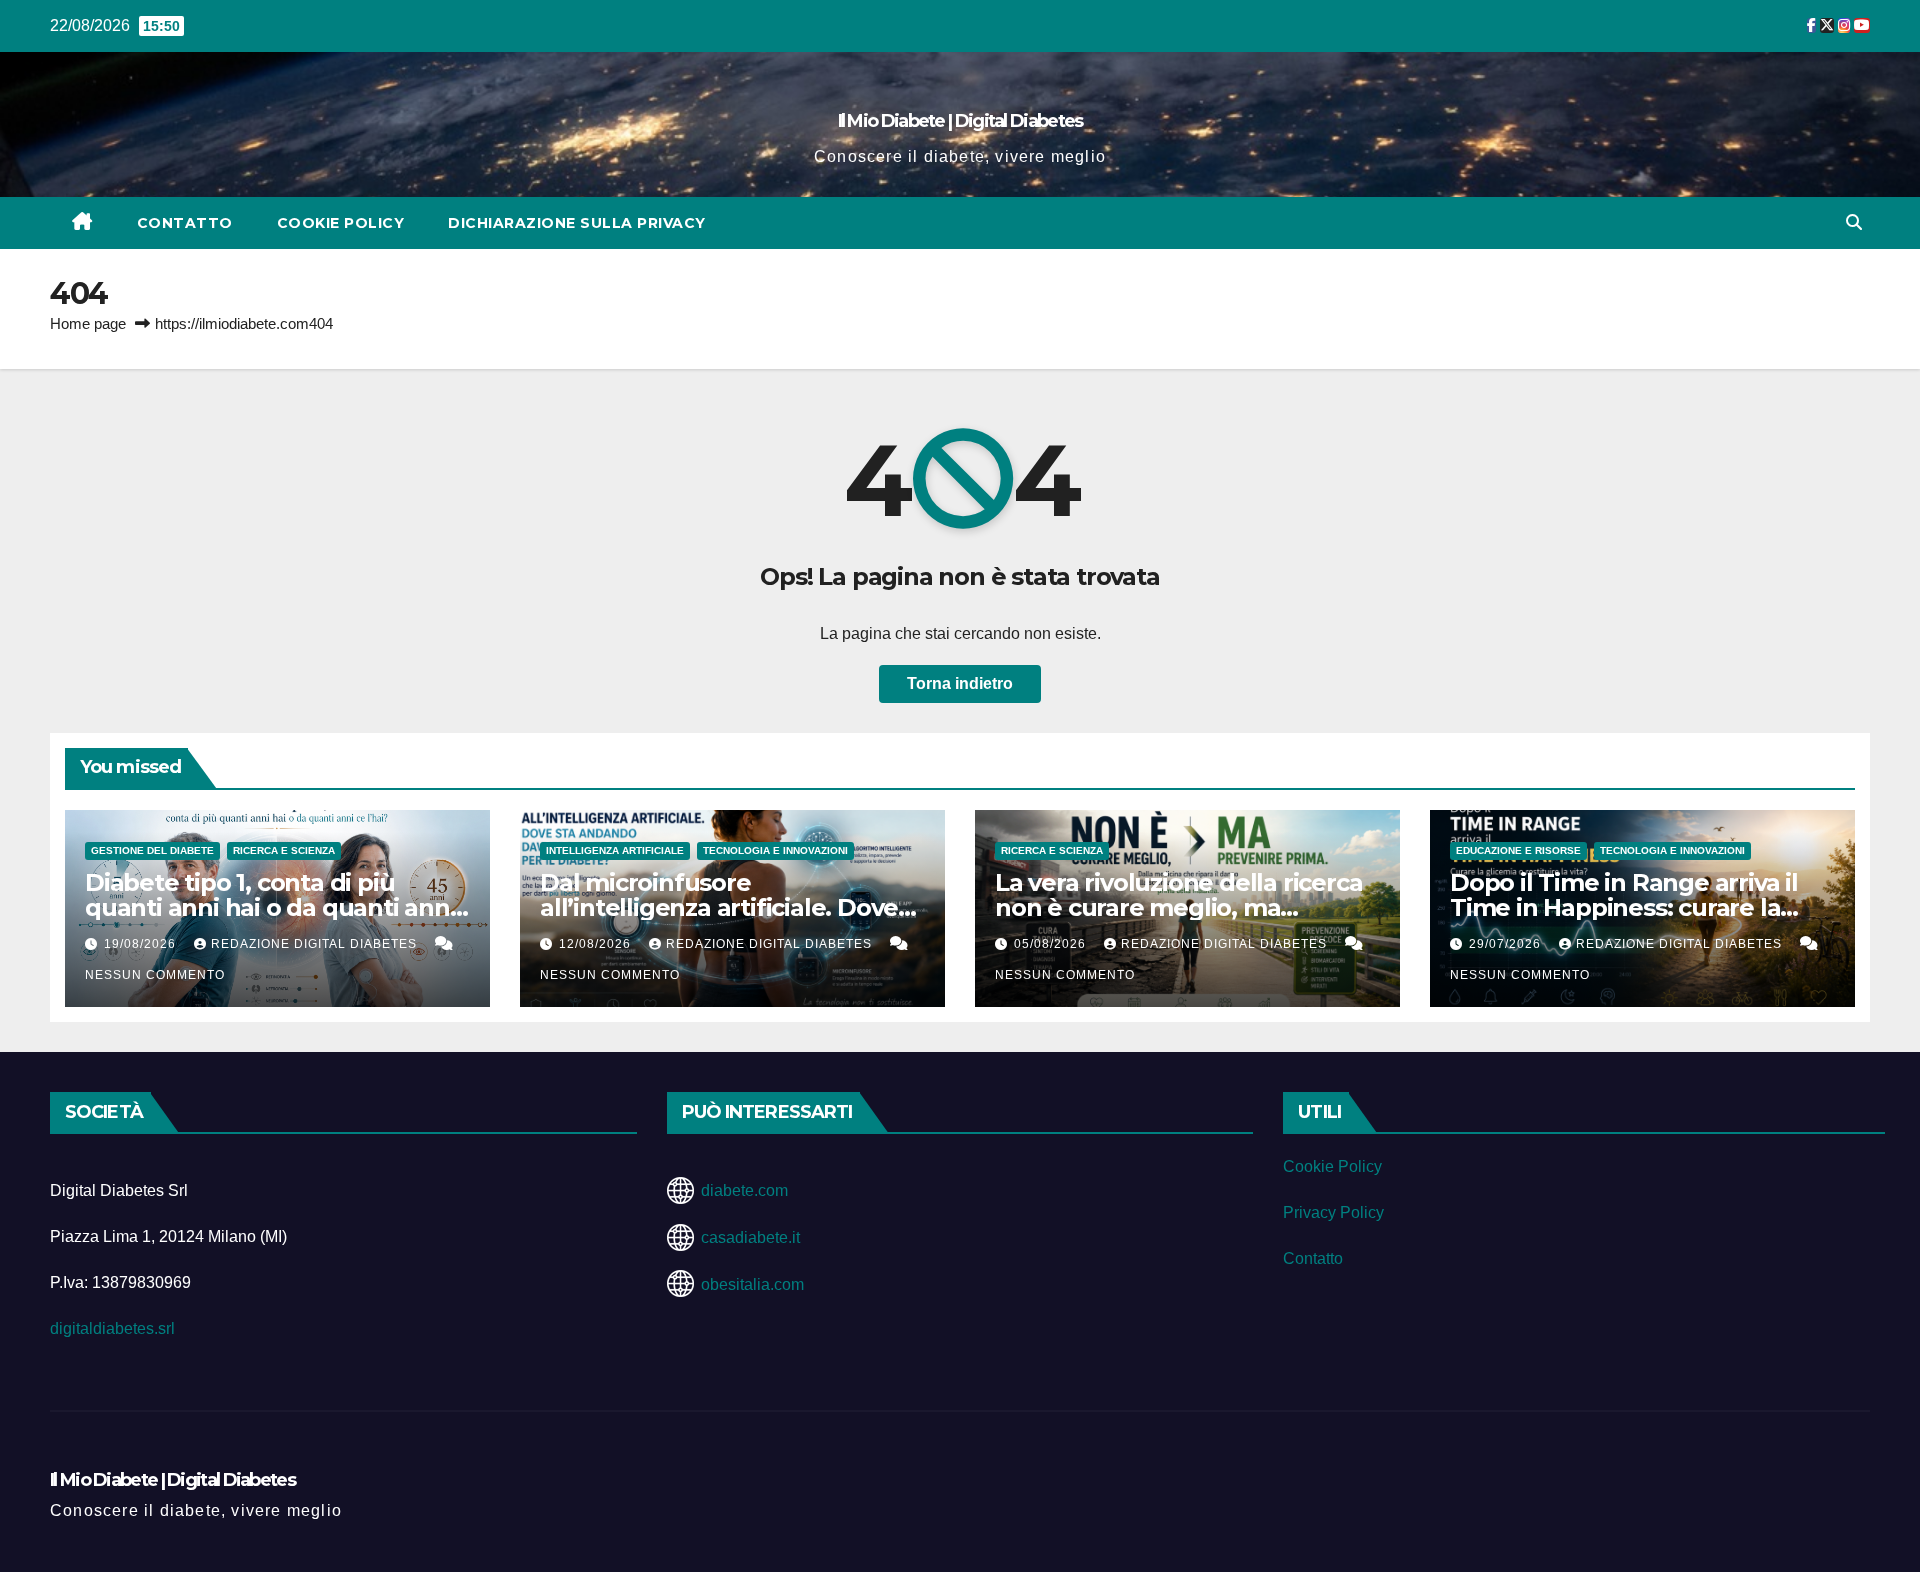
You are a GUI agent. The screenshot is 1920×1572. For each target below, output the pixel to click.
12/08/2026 (597, 944)
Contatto (185, 223)
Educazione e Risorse (1518, 850)
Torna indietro (960, 683)
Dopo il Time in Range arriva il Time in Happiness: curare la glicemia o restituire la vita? (1624, 907)
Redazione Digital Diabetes (316, 944)
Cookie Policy (341, 223)
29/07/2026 (1507, 944)
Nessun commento (155, 975)
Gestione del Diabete (152, 850)
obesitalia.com (752, 1284)
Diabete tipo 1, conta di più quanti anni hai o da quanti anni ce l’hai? (270, 907)
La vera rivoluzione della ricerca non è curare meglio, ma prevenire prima (1178, 907)
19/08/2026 (142, 944)
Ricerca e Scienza (284, 850)
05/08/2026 (1052, 944)
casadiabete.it (750, 1237)
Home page (88, 323)
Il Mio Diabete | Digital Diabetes (960, 121)
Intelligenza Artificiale (615, 850)
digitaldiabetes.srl (112, 1328)
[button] (1854, 222)
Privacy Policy (1333, 1212)
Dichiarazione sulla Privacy (577, 223)
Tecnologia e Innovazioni (775, 850)
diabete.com (744, 1190)
